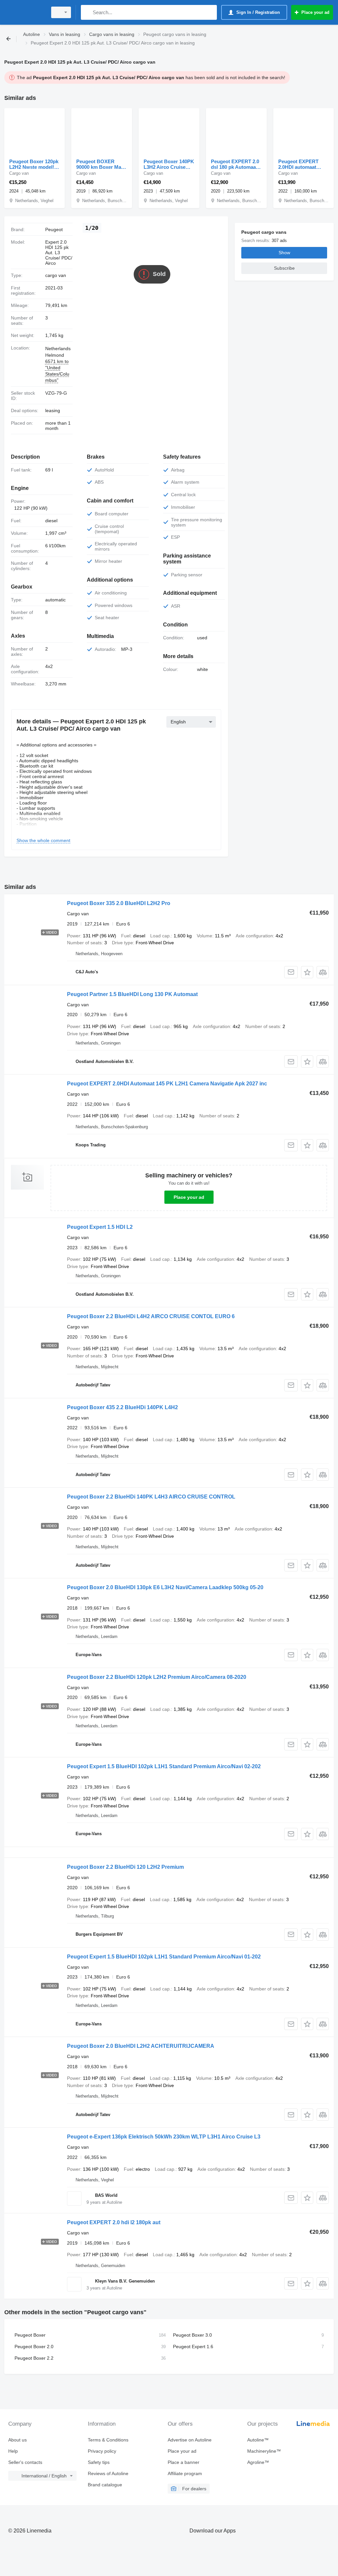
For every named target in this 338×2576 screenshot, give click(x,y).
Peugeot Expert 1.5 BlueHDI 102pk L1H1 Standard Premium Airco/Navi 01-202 (164, 1957)
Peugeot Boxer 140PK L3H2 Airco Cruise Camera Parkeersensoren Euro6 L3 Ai (169, 164)
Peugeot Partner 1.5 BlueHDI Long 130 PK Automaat (132, 994)
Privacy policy (102, 2451)
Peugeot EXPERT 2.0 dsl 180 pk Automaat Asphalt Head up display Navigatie (235, 164)
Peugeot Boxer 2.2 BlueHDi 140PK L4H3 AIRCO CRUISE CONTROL (151, 1497)
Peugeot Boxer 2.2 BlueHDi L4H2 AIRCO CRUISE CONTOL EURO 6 (151, 1316)
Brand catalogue (105, 2485)
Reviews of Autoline (108, 2473)
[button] (307, 972)
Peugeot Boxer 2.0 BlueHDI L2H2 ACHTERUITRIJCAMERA (141, 2046)
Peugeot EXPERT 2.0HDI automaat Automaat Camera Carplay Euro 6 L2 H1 (303, 164)
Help (13, 2451)
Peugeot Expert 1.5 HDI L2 (100, 1227)
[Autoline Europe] (25, 12)
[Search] (87, 12)
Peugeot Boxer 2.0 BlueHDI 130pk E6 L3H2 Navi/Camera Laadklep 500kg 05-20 (165, 1587)
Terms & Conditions (108, 2440)
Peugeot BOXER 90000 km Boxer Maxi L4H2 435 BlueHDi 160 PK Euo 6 (101, 164)
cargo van (56, 275)
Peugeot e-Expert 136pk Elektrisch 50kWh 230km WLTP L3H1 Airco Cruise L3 (164, 2137)
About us (17, 2440)
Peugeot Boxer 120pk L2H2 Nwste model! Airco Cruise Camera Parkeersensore (34, 164)
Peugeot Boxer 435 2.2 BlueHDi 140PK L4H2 (122, 1407)
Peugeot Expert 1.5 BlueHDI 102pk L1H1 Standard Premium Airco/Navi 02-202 (164, 1766)
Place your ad (189, 1197)
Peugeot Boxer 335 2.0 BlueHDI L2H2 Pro (119, 903)
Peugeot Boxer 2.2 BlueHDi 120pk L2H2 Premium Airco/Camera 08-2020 (157, 1677)
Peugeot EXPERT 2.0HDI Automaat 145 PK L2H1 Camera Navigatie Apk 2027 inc (167, 1084)
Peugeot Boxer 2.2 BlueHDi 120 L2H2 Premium (125, 1867)
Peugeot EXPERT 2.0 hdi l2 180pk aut (114, 2222)
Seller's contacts (25, 2462)
